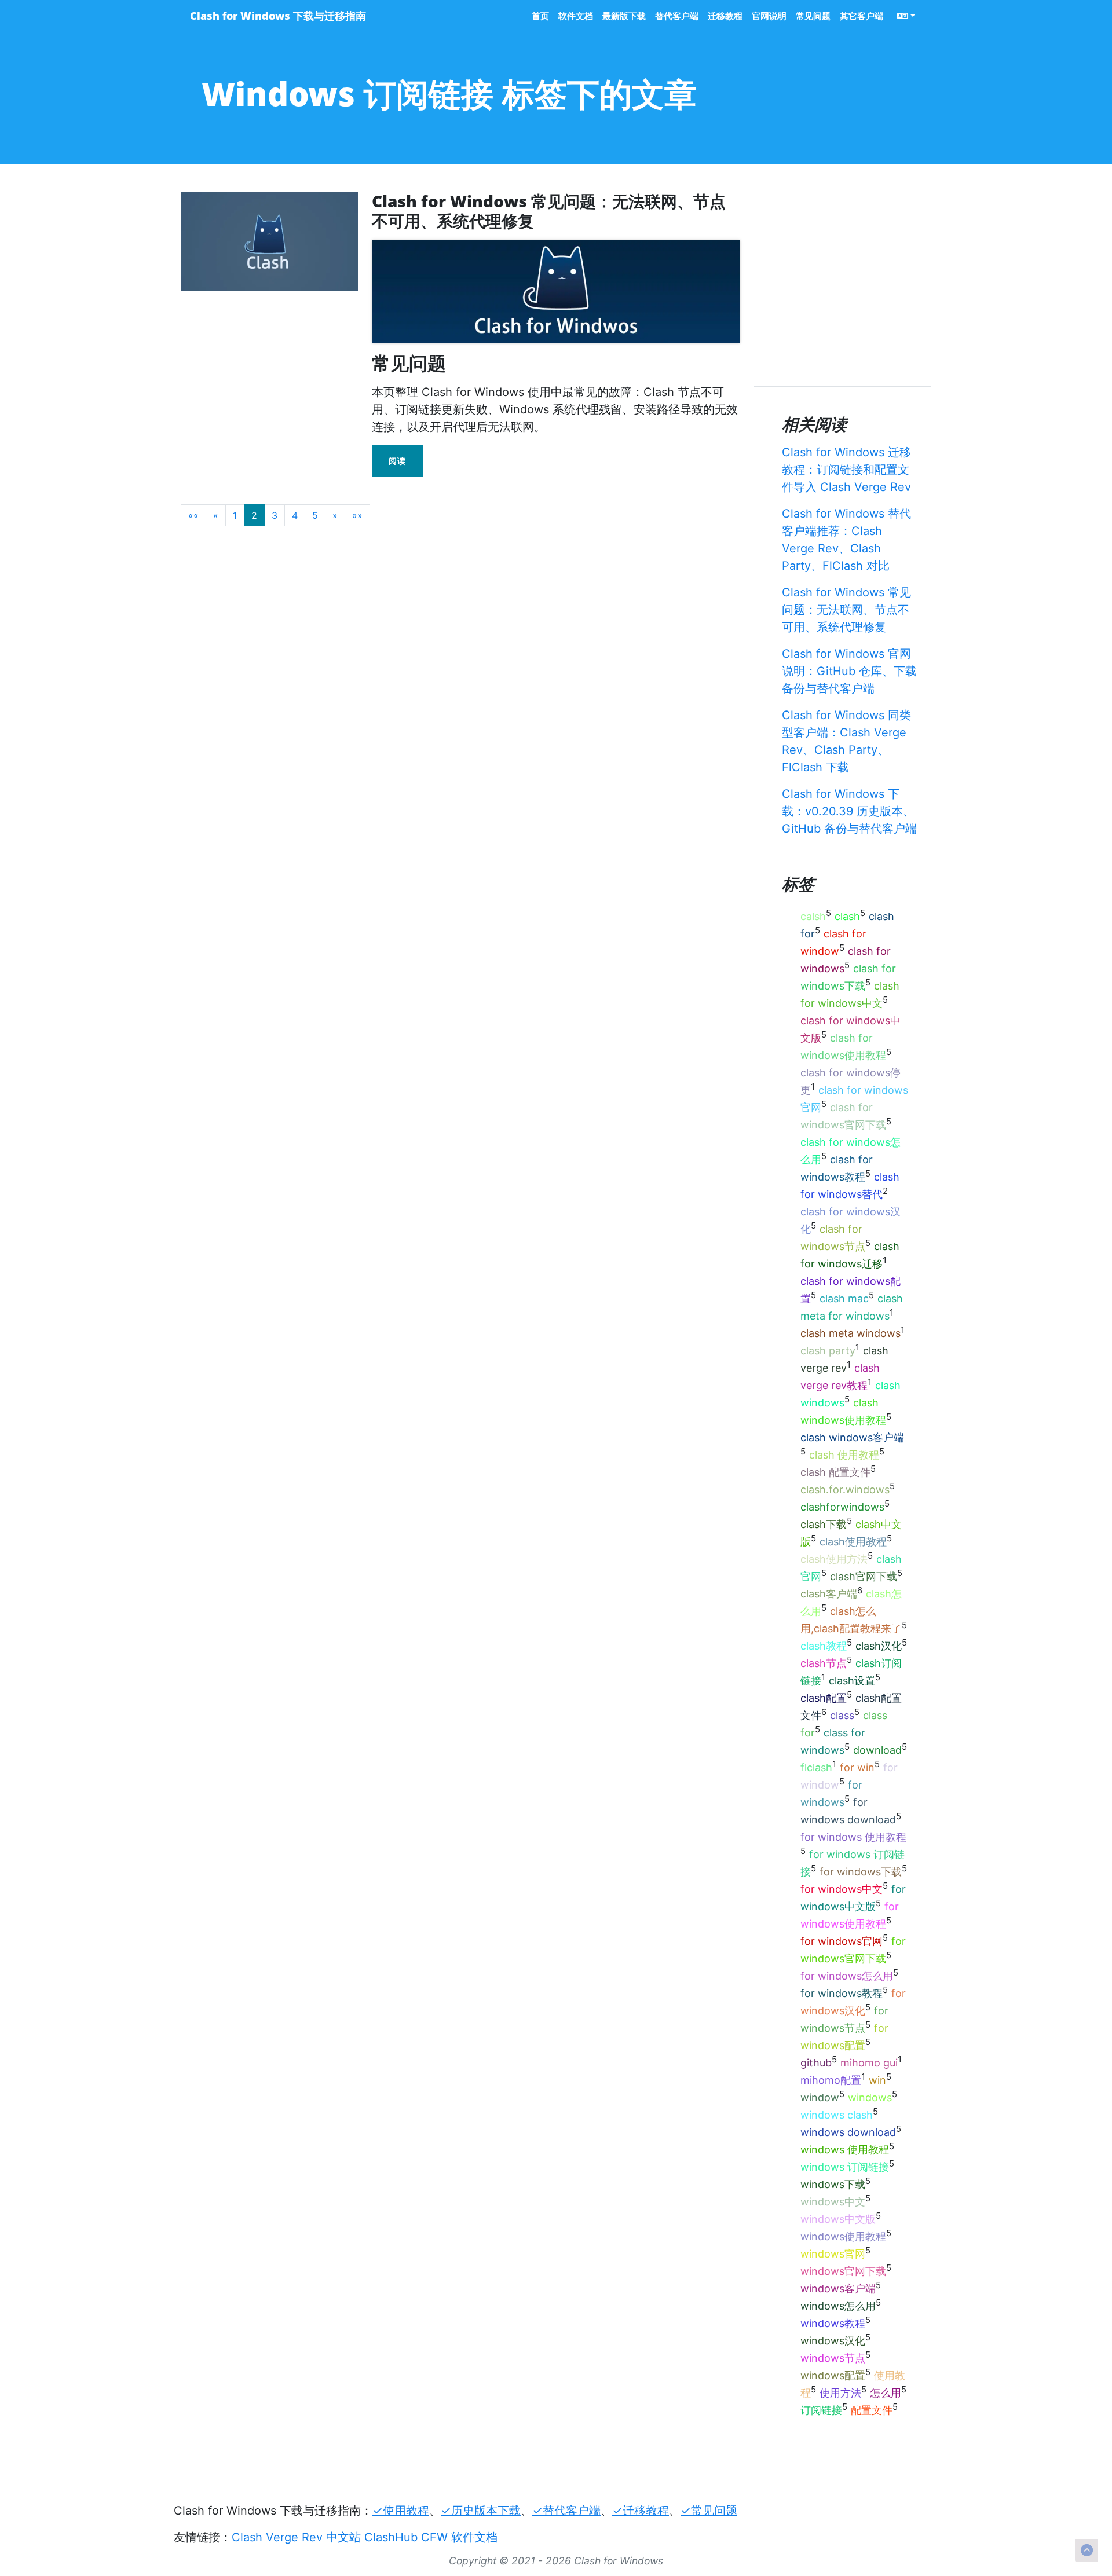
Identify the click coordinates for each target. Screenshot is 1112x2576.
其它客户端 (862, 16)
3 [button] (275, 515)
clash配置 (824, 1698)
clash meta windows (851, 1333)
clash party (828, 1351)
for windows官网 (842, 1941)
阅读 (397, 461)
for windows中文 (842, 1889)
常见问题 (813, 16)
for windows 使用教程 (853, 1837)
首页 (540, 16)
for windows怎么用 (847, 1976)
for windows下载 (861, 1872)
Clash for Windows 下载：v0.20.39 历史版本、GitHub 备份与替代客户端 (849, 811)
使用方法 (840, 2393)
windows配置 (833, 2375)
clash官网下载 (864, 1576)
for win (857, 1767)
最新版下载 (624, 16)
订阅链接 (821, 2410)
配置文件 (872, 2410)
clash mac (844, 1298)
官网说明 (769, 16)
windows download (848, 2132)
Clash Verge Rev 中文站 (296, 2537)
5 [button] (315, 515)
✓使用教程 (401, 2511)
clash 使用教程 (844, 1455)
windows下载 (833, 2184)
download (877, 1750)
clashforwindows (842, 1507)
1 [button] (235, 515)
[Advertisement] (392, 562)
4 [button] (295, 515)
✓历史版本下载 (481, 2511)
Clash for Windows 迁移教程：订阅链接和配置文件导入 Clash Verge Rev (846, 470)
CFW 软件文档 (459, 2537)
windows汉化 (833, 2341)
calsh (813, 916)
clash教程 (824, 1646)
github (816, 2063)
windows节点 (833, 2358)
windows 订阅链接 (845, 2167)
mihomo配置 (831, 2080)
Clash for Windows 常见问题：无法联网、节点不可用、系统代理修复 (846, 610)
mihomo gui (869, 2063)
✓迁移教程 (641, 2511)
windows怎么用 (838, 2306)
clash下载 (824, 1524)
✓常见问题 (709, 2511)
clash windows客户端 (852, 1437)
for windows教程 (842, 1993)
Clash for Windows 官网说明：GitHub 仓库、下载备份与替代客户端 (849, 671)
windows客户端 (838, 2289)
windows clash (837, 2115)
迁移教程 (725, 16)
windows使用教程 (843, 2236)
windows (870, 2097)
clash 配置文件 (835, 1472)
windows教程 (833, 2323)
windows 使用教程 (845, 2150)
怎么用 (886, 2393)
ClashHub (391, 2537)
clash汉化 (879, 1646)
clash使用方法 (834, 1559)
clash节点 (824, 1663)
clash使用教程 (853, 1542)
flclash (816, 1767)
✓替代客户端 (566, 2511)
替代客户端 (677, 16)
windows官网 (833, 2254)
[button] (193, 515)
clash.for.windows (845, 1489)
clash (847, 916)
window (820, 2097)
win (877, 2080)
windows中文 (833, 2202)
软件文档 (576, 16)
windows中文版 (838, 2219)
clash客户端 (829, 1594)
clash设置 (852, 1681)
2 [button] (254, 515)
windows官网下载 (843, 2271)
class (842, 1715)
